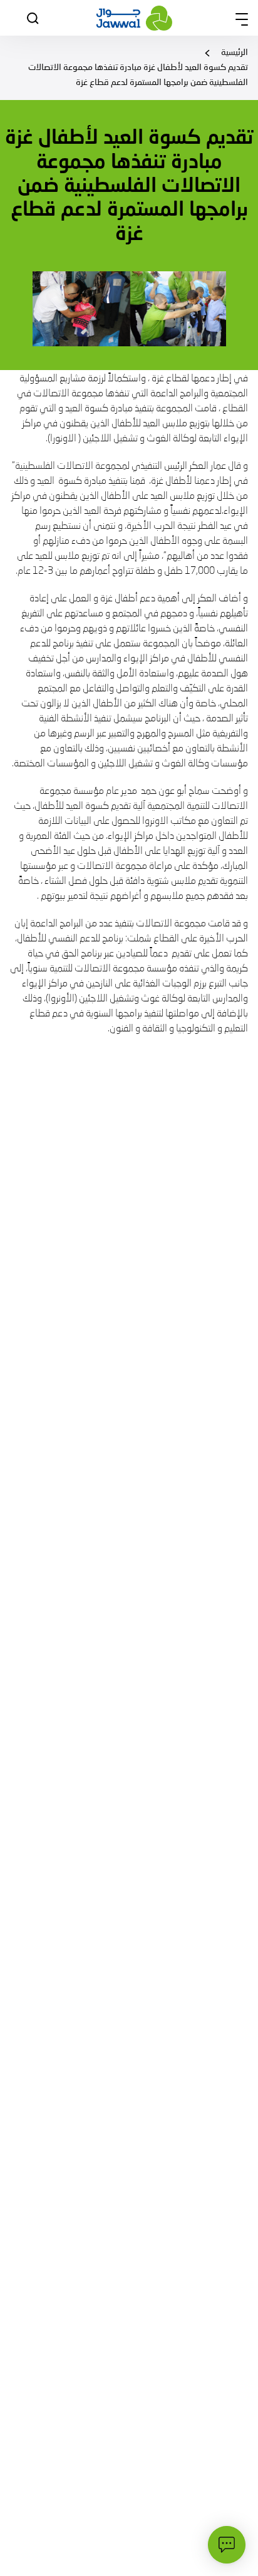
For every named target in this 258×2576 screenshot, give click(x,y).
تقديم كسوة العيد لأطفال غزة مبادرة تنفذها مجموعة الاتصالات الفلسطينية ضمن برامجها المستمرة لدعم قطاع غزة (138, 75)
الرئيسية (235, 53)
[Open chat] (227, 2545)
